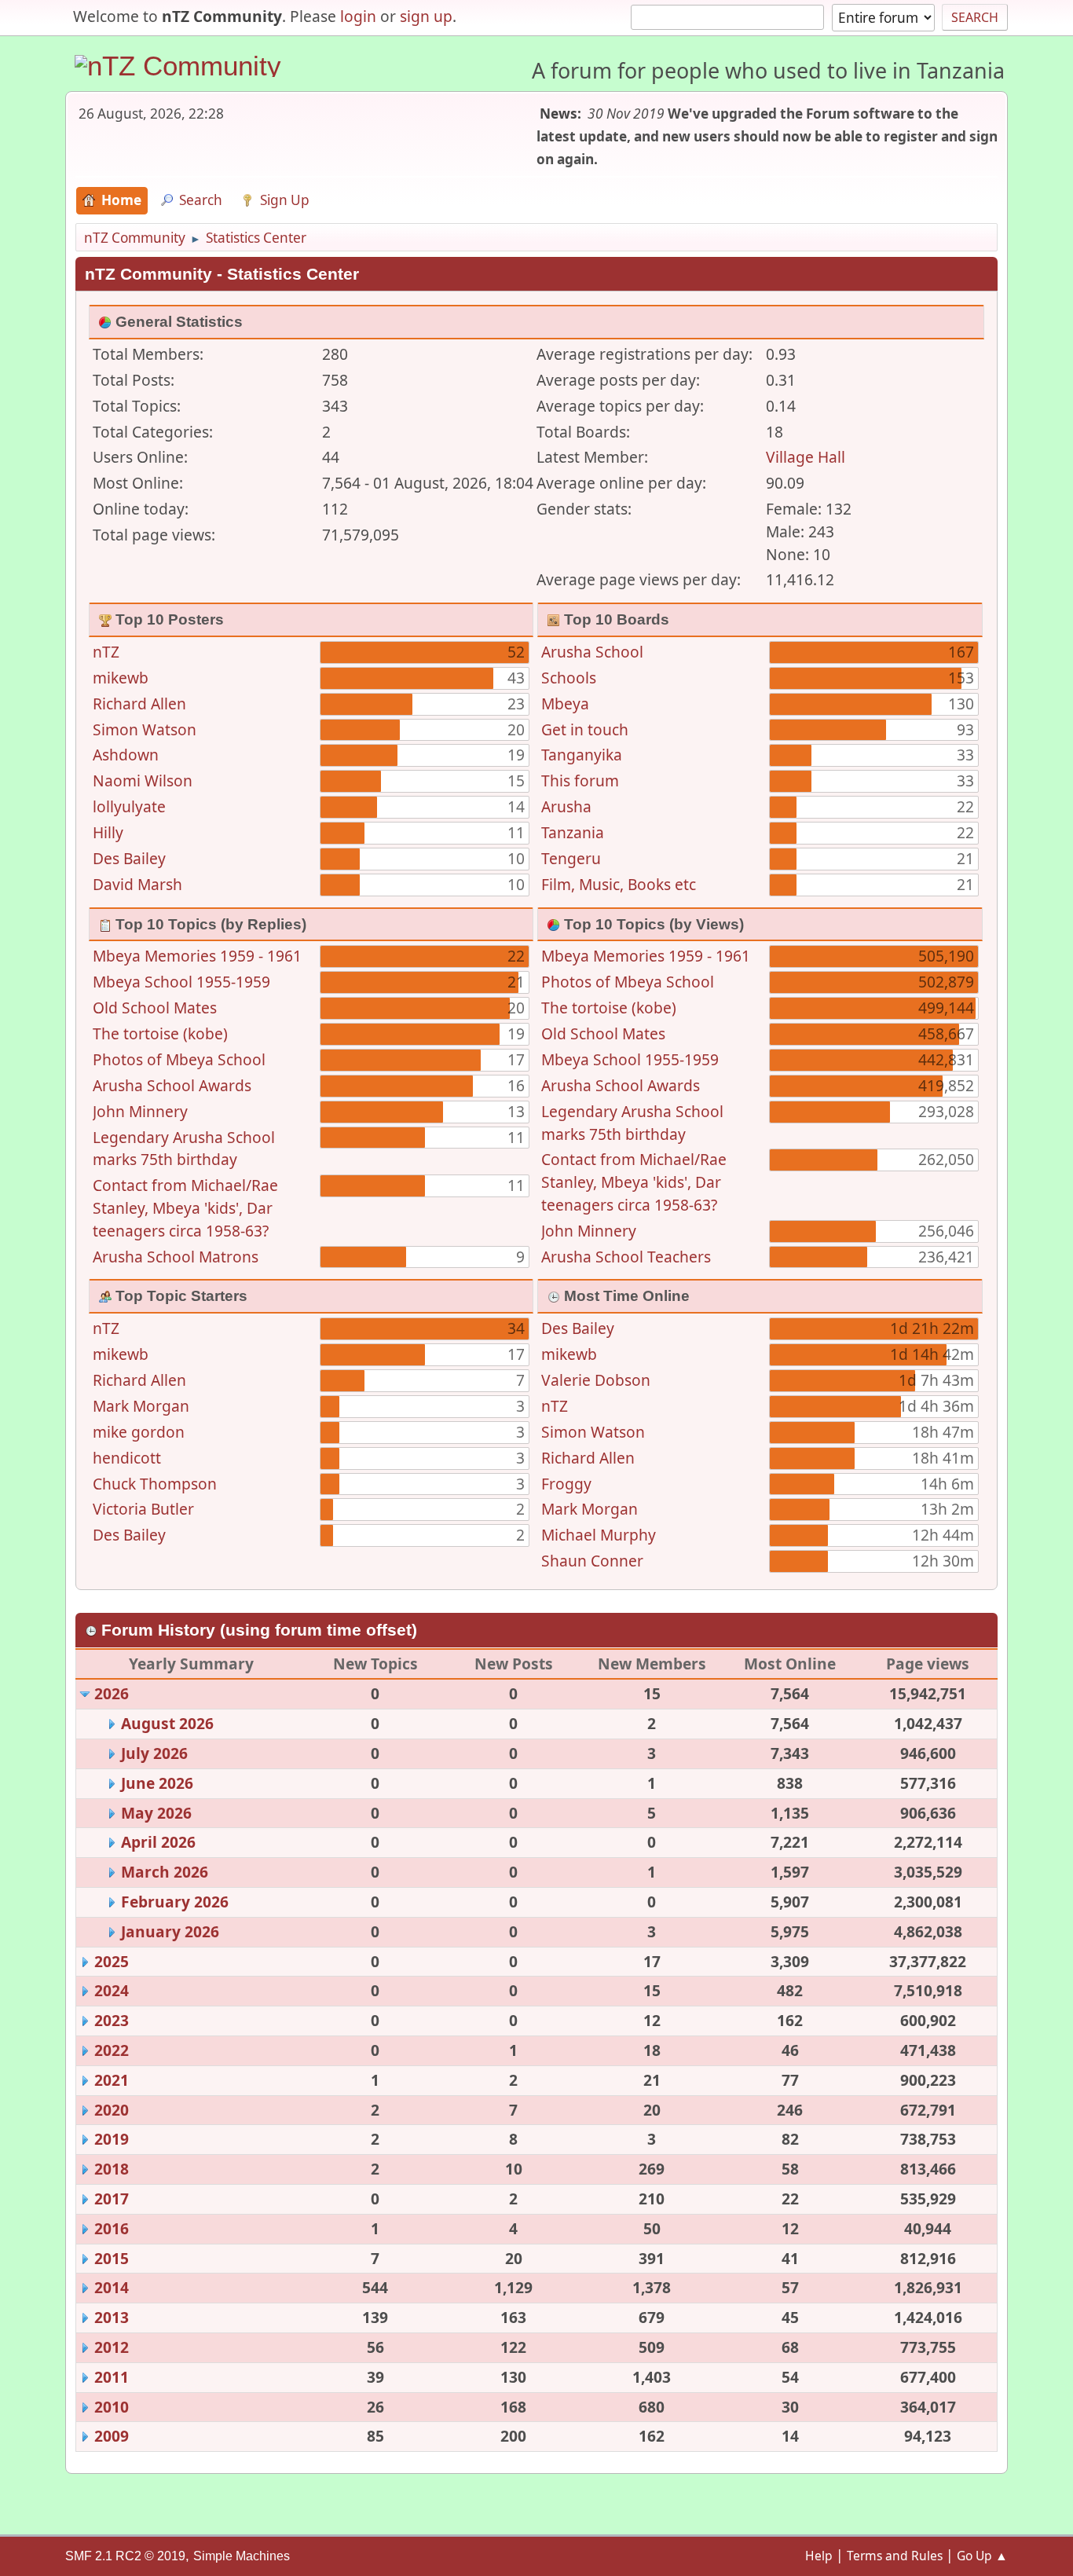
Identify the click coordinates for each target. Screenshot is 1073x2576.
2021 (112, 2080)
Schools (569, 678)
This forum (580, 780)
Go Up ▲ (982, 2556)
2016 (112, 2228)
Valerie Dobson (596, 1380)
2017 (112, 2199)
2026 (112, 1693)
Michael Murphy (599, 1535)
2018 (112, 2169)
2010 (112, 2407)
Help (819, 2556)
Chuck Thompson (155, 1484)
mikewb (121, 678)
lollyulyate (129, 806)
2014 (112, 2287)
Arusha (566, 806)
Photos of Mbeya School (179, 1059)
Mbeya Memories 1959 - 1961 (197, 956)
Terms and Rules (895, 2556)
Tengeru (571, 858)
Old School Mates (155, 1008)
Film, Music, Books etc (619, 884)
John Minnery (140, 1111)
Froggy (566, 1484)
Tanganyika (582, 755)
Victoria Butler (143, 1509)
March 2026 (165, 1872)
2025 (112, 1961)
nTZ (106, 652)
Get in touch (585, 729)
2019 (112, 2139)
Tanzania (573, 832)
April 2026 (158, 1842)
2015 (112, 2258)
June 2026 (157, 1783)
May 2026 (156, 1813)
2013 (112, 2317)
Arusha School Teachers (626, 1257)
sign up (426, 16)
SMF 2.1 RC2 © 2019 (125, 2556)
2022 (112, 2050)
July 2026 (154, 1753)
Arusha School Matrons (176, 1257)
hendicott (127, 1458)
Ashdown (126, 755)
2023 (112, 2020)
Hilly (108, 832)
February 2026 (175, 1902)
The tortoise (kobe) (160, 1033)
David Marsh (137, 884)
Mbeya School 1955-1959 (181, 982)
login (358, 16)
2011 (112, 2377)
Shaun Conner (592, 1561)
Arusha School (592, 652)
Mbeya (565, 704)
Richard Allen (139, 704)
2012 (112, 2347)
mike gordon (139, 1432)
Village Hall (806, 457)
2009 (112, 2436)
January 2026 (170, 1931)
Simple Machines (242, 2556)
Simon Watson (145, 729)
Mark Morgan (141, 1406)
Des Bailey (129, 858)
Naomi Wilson (143, 780)
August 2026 (167, 1723)
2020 (112, 2110)
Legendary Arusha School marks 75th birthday (184, 1149)
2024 (112, 1990)
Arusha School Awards (172, 1085)
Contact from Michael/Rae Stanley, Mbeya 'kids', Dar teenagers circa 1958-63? (185, 1208)
